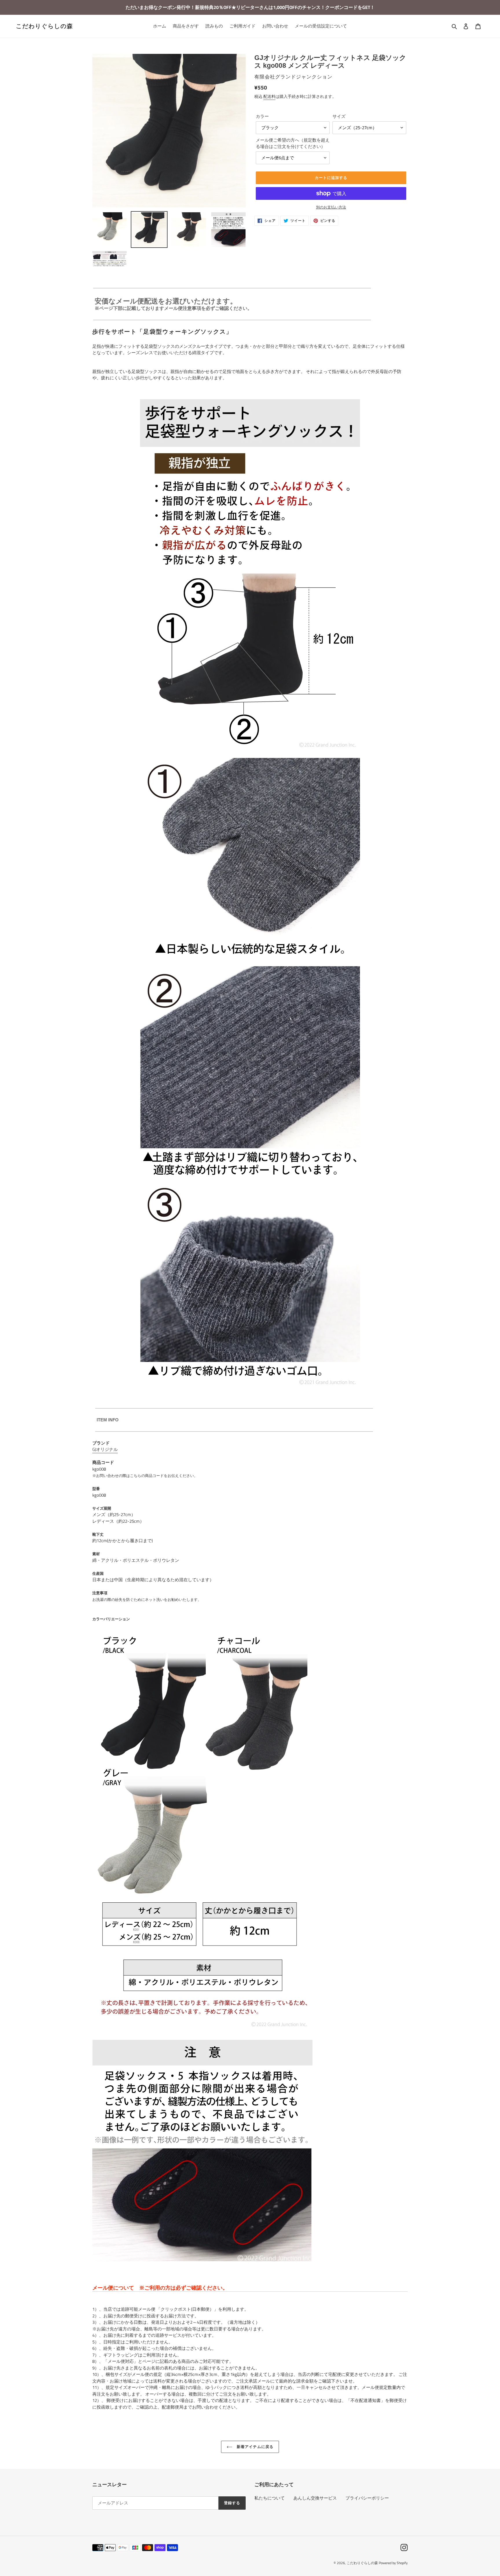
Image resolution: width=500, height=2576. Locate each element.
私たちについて (270, 2498)
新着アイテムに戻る (254, 2447)
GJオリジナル (105, 1449)
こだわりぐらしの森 (45, 26)
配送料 (269, 96)
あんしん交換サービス (315, 2498)
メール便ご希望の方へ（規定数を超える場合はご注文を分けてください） (293, 143)
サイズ (339, 116)
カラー (262, 116)
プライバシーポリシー (367, 2498)
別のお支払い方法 (331, 207)
